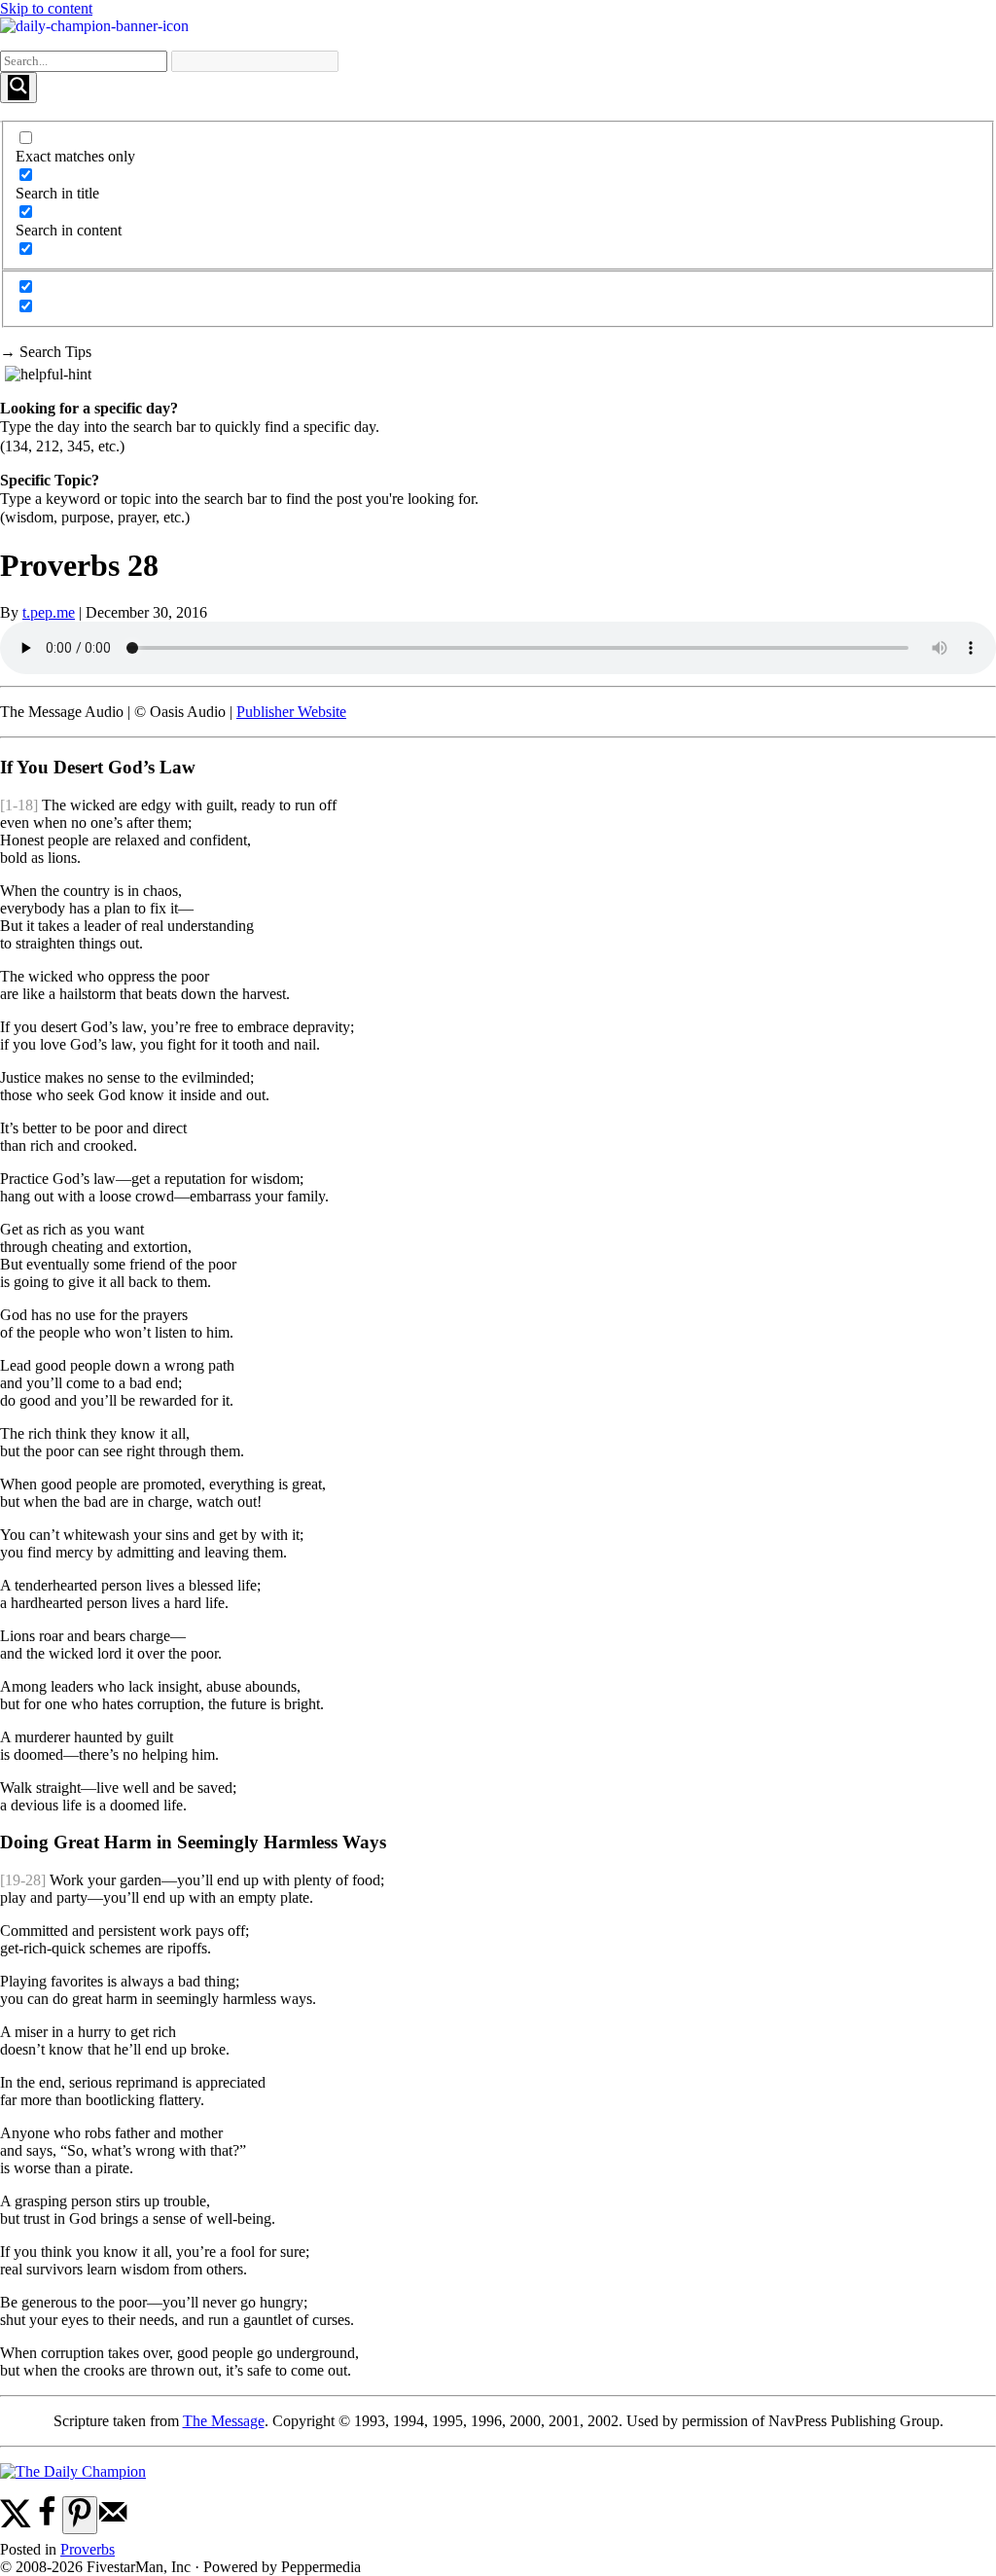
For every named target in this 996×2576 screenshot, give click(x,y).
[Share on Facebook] (47, 2523)
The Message (224, 2421)
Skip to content (46, 8)
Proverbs (88, 2549)
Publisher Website (291, 712)
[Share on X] (16, 2523)
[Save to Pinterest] (80, 2515)
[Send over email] (113, 2523)
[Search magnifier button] (18, 88)
